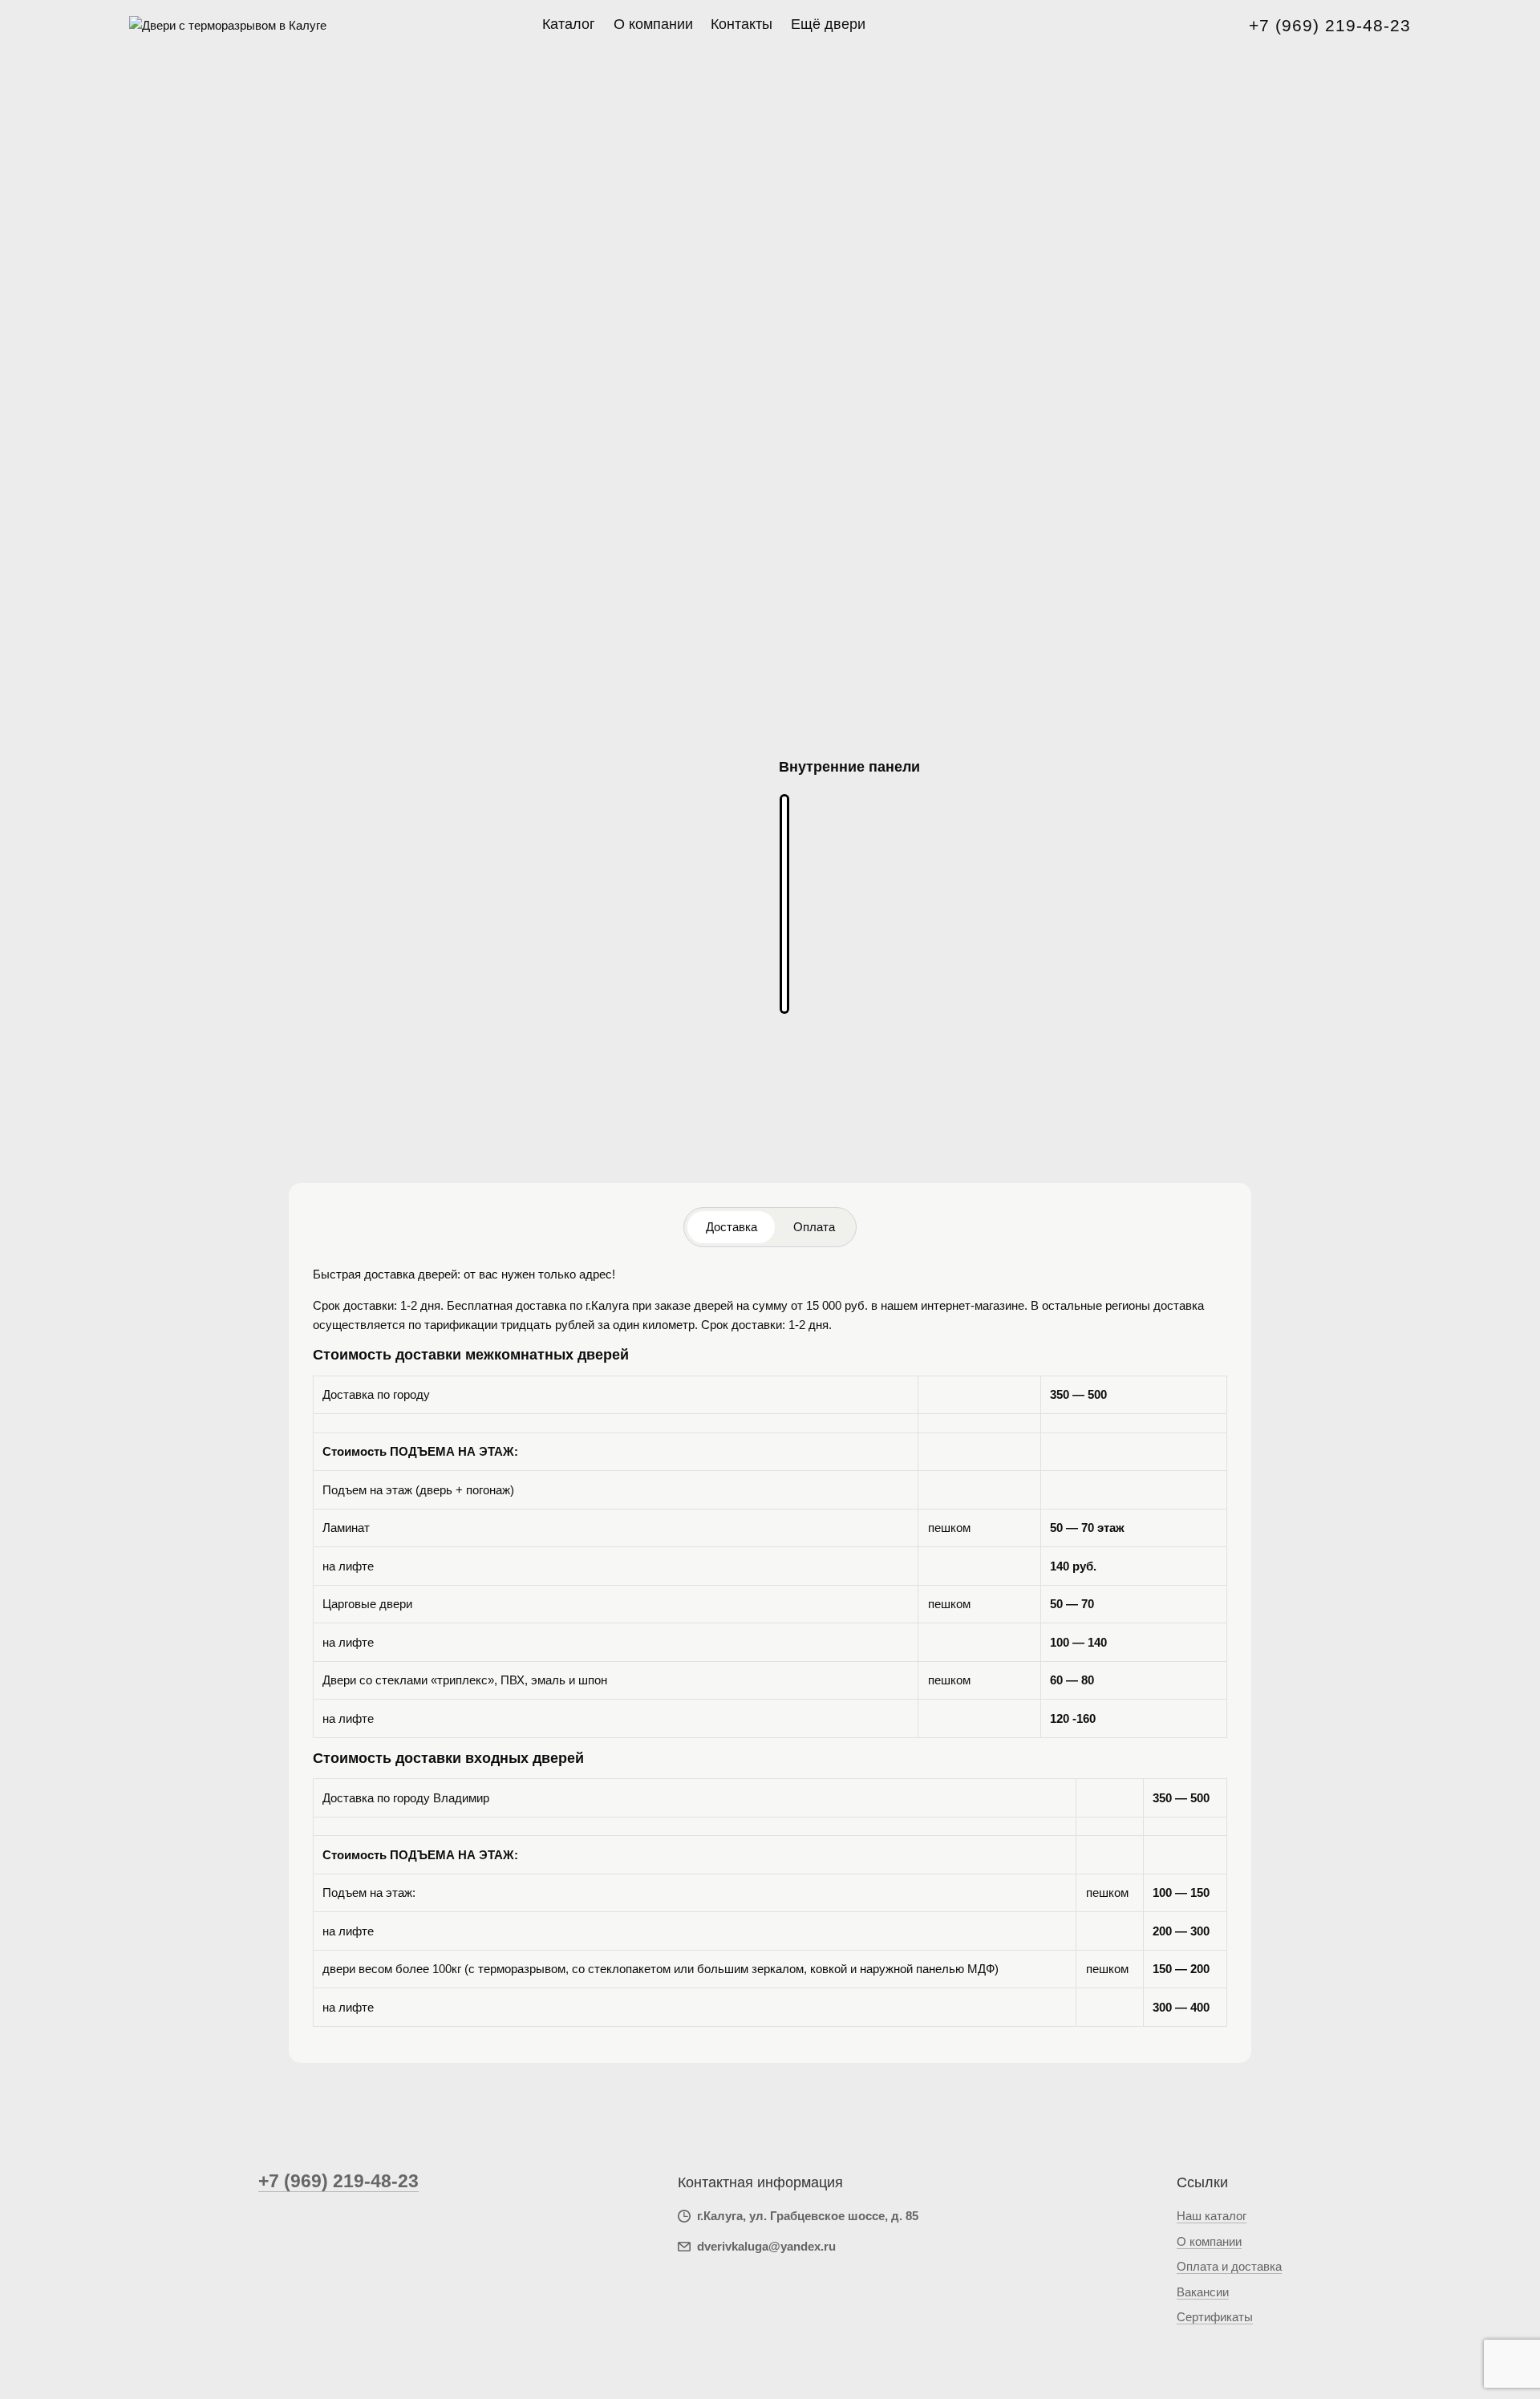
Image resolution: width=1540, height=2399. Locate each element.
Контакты (742, 24)
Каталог (569, 24)
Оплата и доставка (1229, 2266)
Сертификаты (1215, 2317)
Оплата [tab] (814, 1227)
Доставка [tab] (731, 1227)
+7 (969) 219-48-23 (1330, 25)
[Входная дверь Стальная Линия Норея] (784, 904)
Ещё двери (828, 24)
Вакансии (1203, 2292)
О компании (653, 24)
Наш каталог (1212, 2216)
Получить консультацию (856, 1135)
